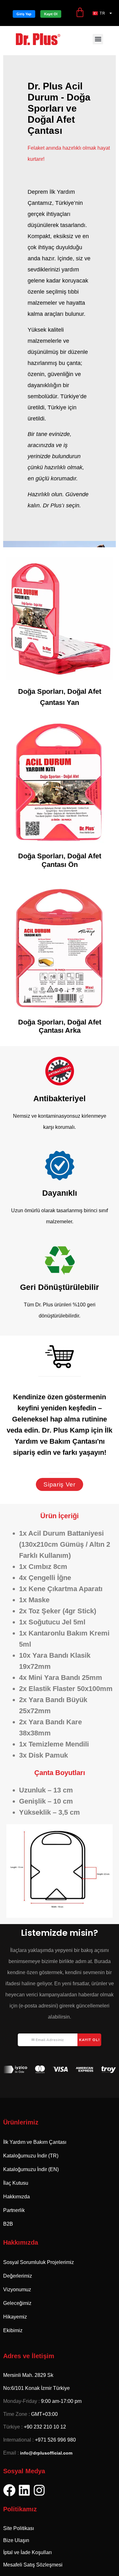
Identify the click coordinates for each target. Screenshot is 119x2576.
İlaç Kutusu (16, 2183)
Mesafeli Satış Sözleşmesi (33, 2565)
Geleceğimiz (17, 2303)
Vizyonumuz (17, 2290)
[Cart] (80, 11)
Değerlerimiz (18, 2276)
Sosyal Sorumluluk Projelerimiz (39, 2262)
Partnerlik (14, 2210)
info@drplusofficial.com (46, 2453)
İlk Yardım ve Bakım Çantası (35, 2142)
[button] (98, 39)
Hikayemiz (15, 2317)
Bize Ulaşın (16, 2540)
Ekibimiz (13, 2330)
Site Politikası (19, 2528)
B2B (8, 2224)
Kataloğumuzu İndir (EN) (31, 2169)
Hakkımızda (17, 2197)
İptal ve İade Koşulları (27, 2552)
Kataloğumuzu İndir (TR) (31, 2156)
